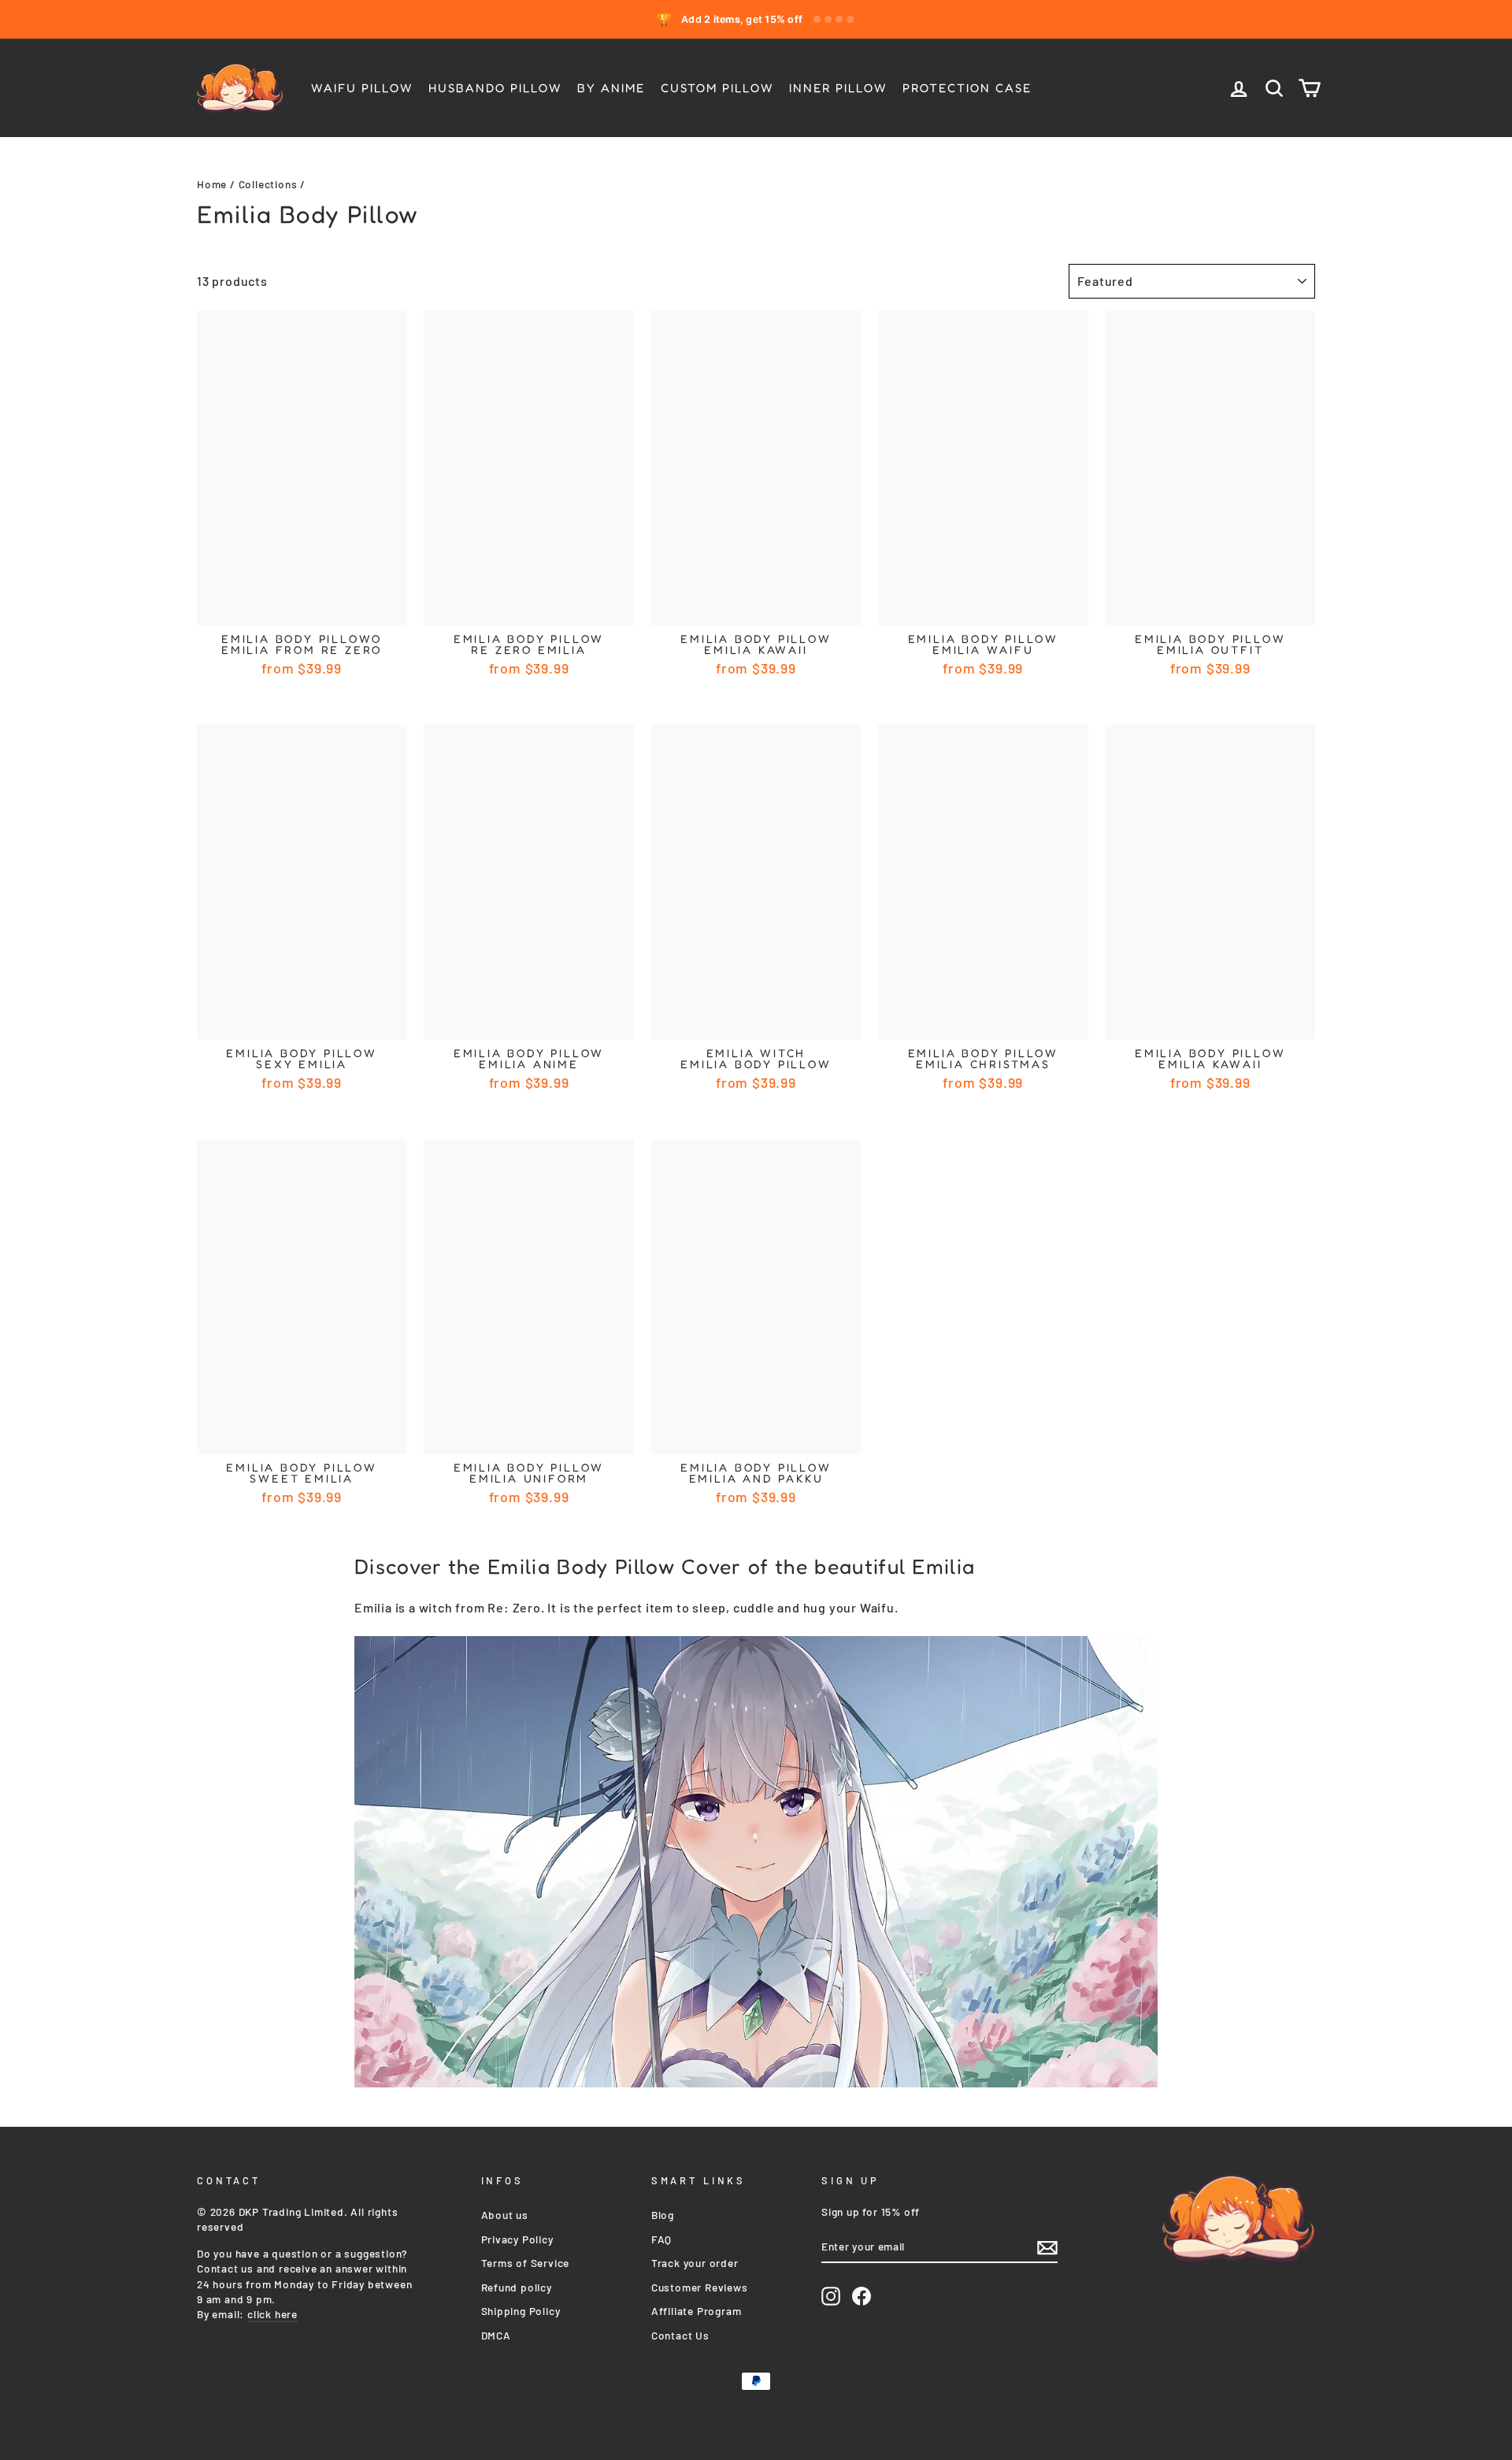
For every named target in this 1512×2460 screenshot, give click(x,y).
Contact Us (680, 2335)
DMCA (496, 2335)
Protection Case (967, 88)
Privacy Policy (517, 2239)
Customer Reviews (700, 2287)
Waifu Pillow (362, 88)
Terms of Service (526, 2263)
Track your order (695, 2263)
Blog (663, 2215)
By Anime (611, 88)
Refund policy (517, 2287)
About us (505, 2215)
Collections (268, 184)
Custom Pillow (717, 88)
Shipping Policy (521, 2311)
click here (272, 2314)
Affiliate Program (697, 2311)
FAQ (661, 2239)
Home (212, 184)
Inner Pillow (838, 88)
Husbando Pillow (495, 88)
